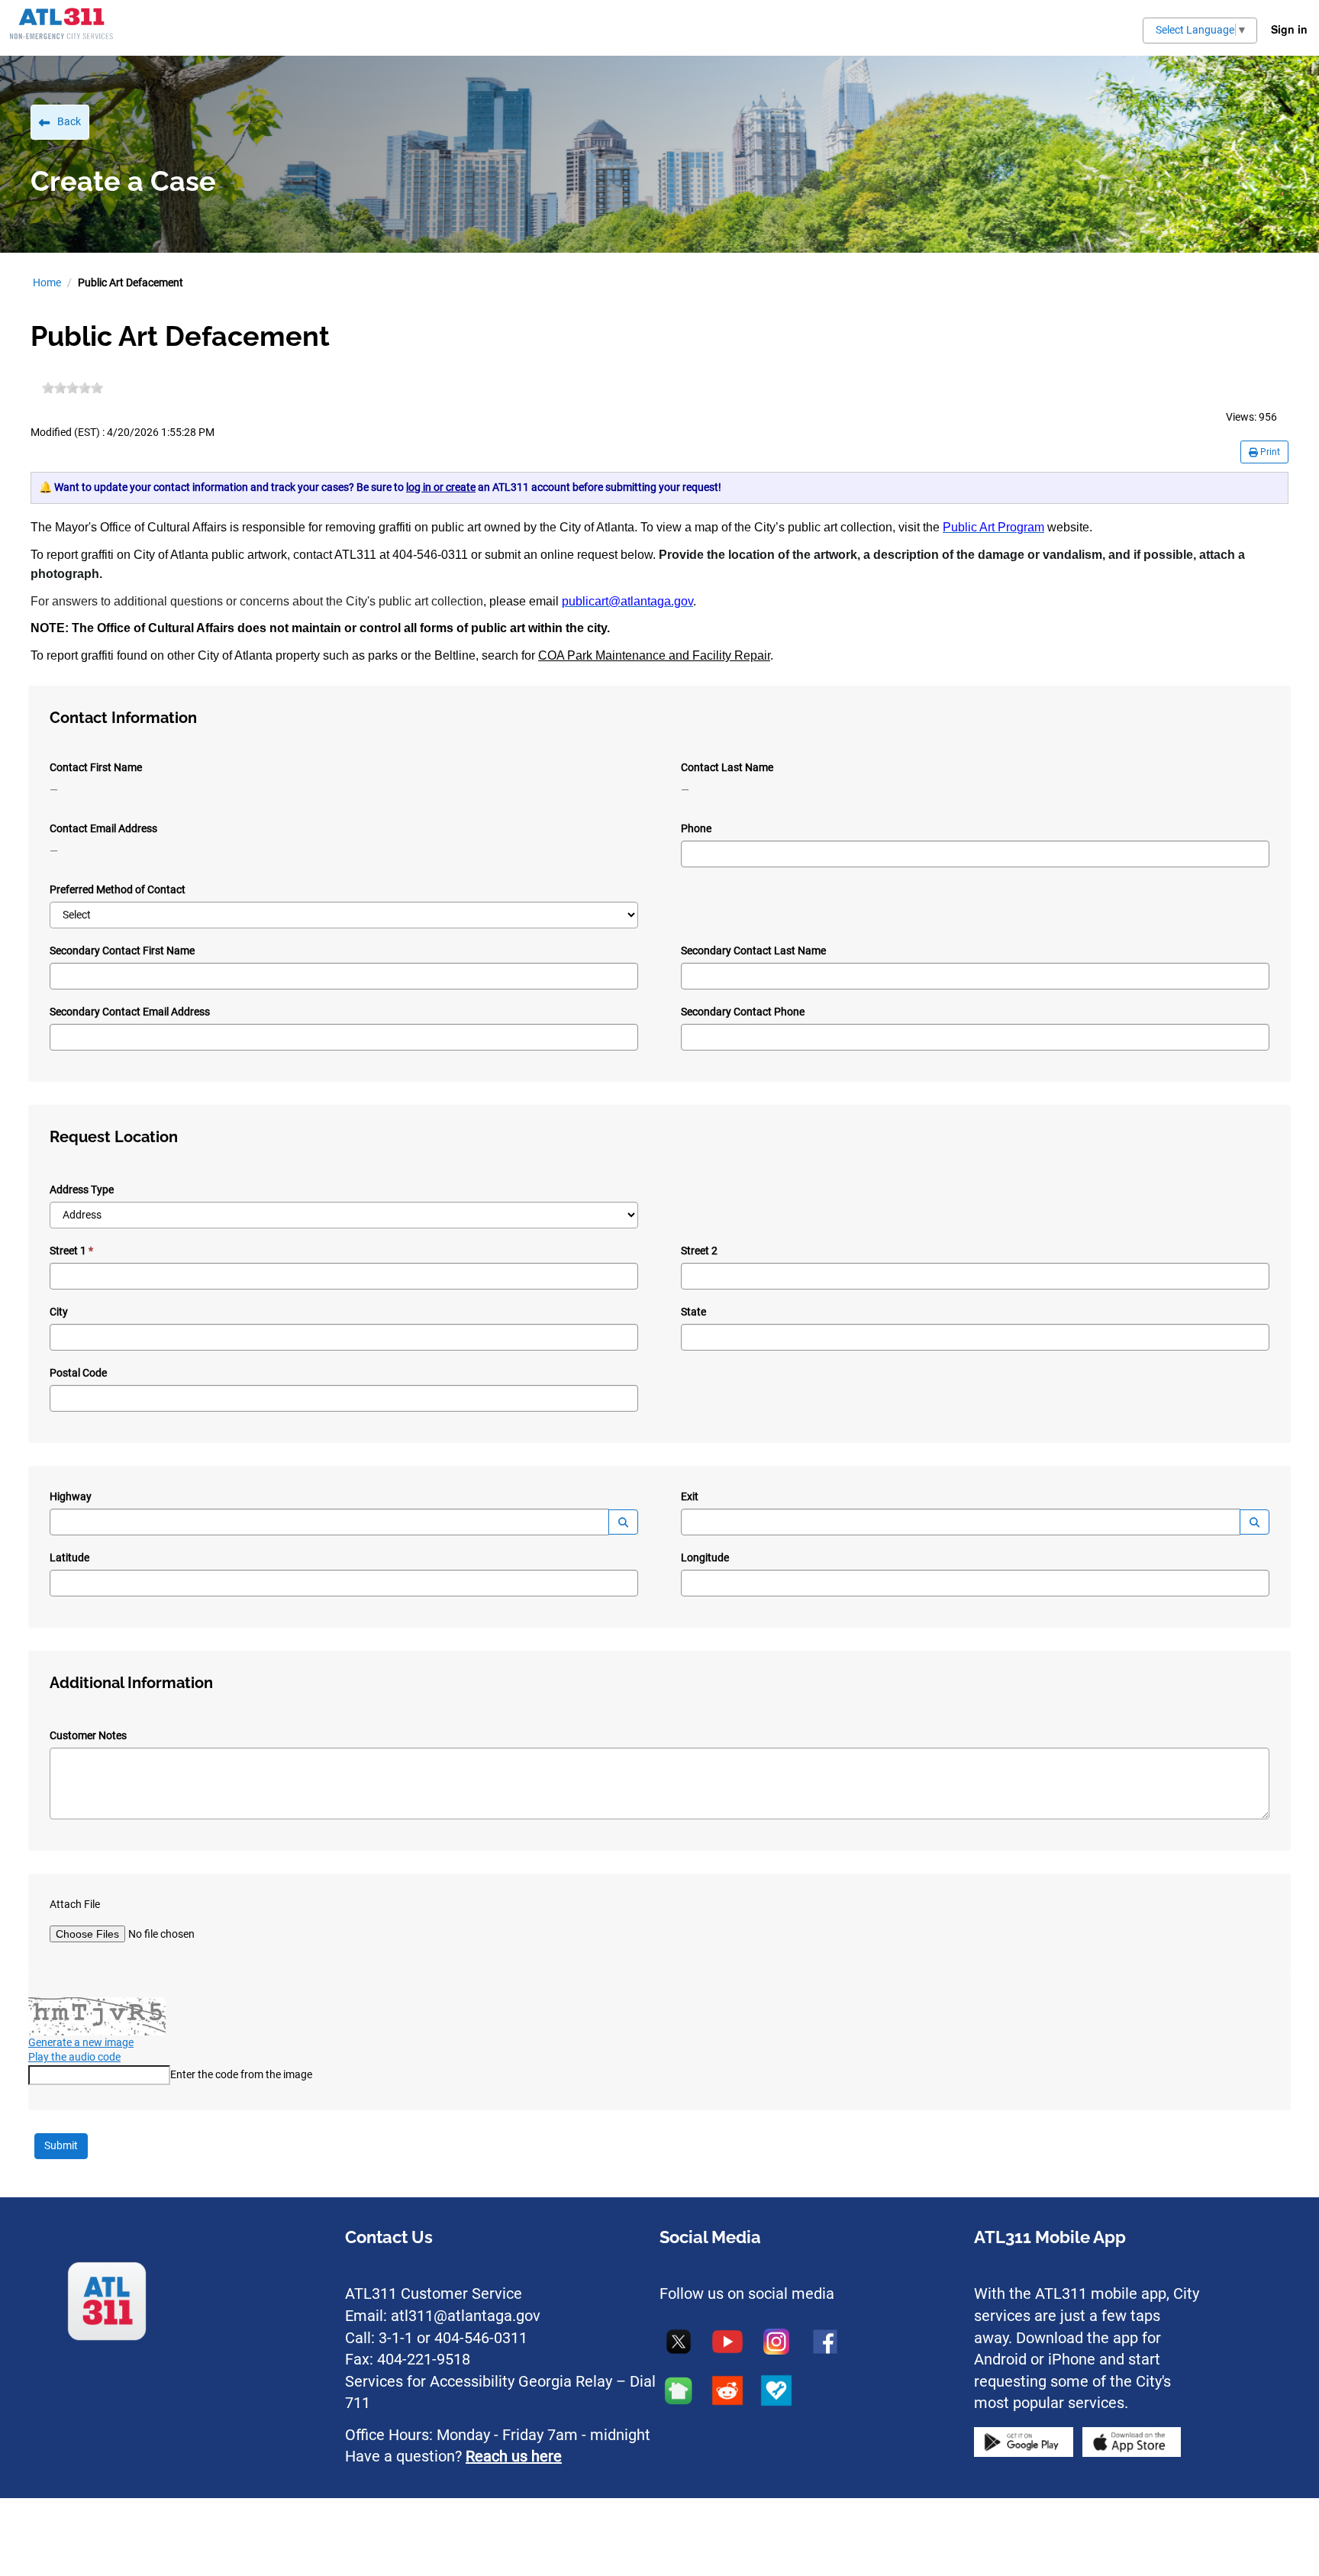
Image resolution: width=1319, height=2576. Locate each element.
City (59, 1312)
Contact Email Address (103, 828)
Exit (690, 1496)
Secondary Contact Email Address (130, 1012)
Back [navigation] (69, 121)
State (693, 1312)
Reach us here (514, 2456)
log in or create (441, 487)
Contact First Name (96, 767)
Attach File (75, 1904)
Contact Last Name (727, 767)
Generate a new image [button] (81, 2042)
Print (1269, 452)
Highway (71, 1496)
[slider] (73, 388)
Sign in (1289, 29)
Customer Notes (88, 1735)
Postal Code (78, 1373)
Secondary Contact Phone (743, 1012)
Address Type (82, 1190)
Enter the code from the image (241, 2074)
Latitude (69, 1558)
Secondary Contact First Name (122, 951)
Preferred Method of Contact (118, 889)
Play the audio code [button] (74, 2057)
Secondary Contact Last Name (753, 951)
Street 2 (699, 1251)
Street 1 (68, 1251)
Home (47, 282)
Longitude (705, 1558)
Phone (696, 828)
